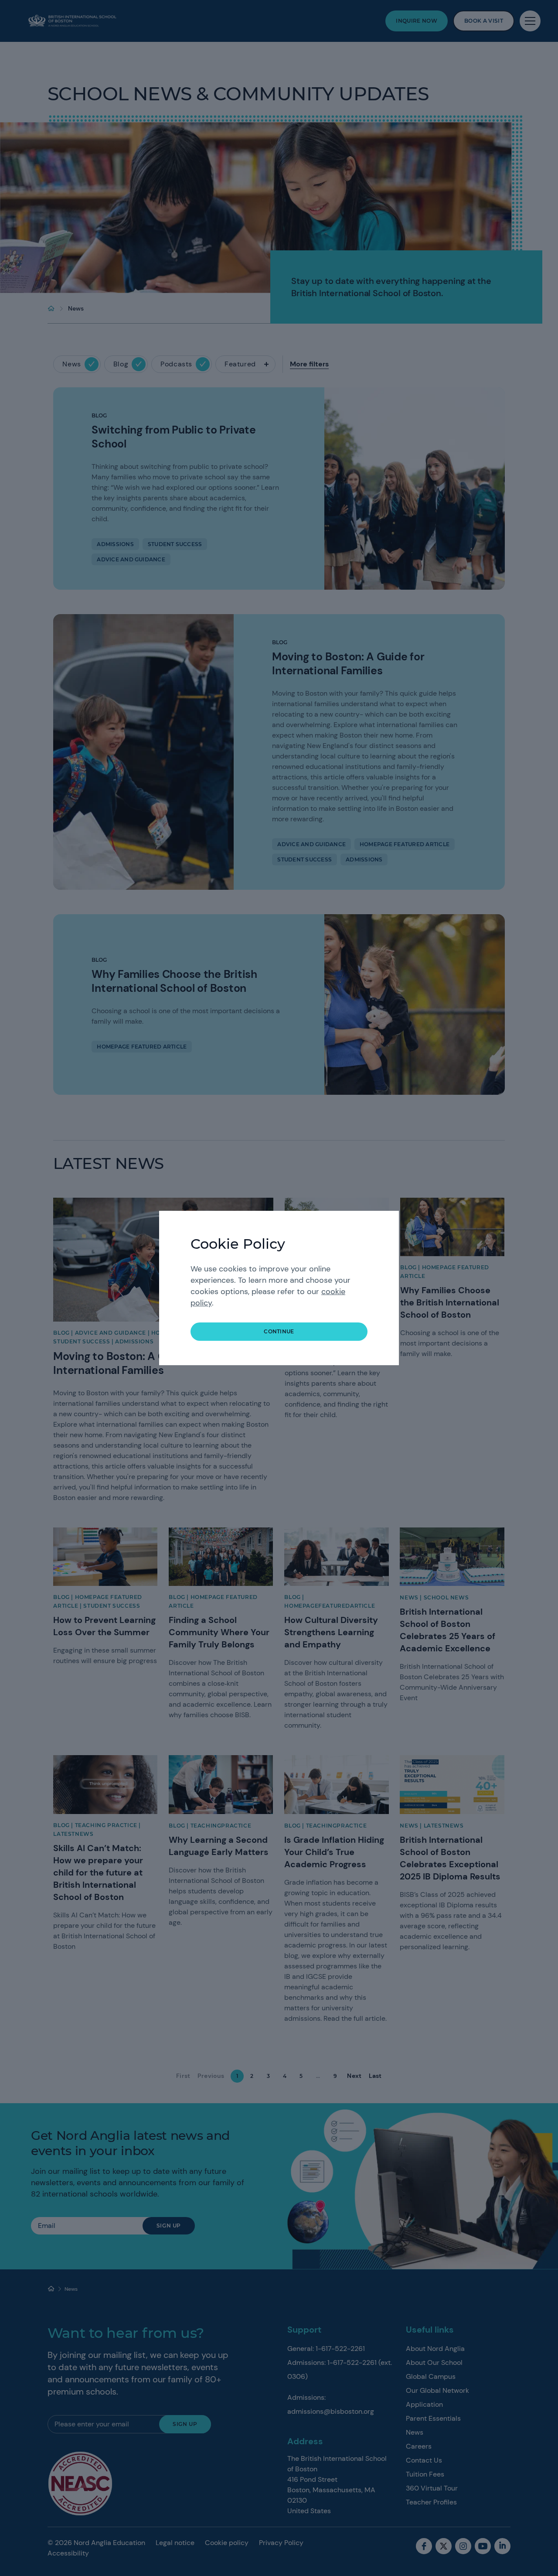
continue (279, 1331)
